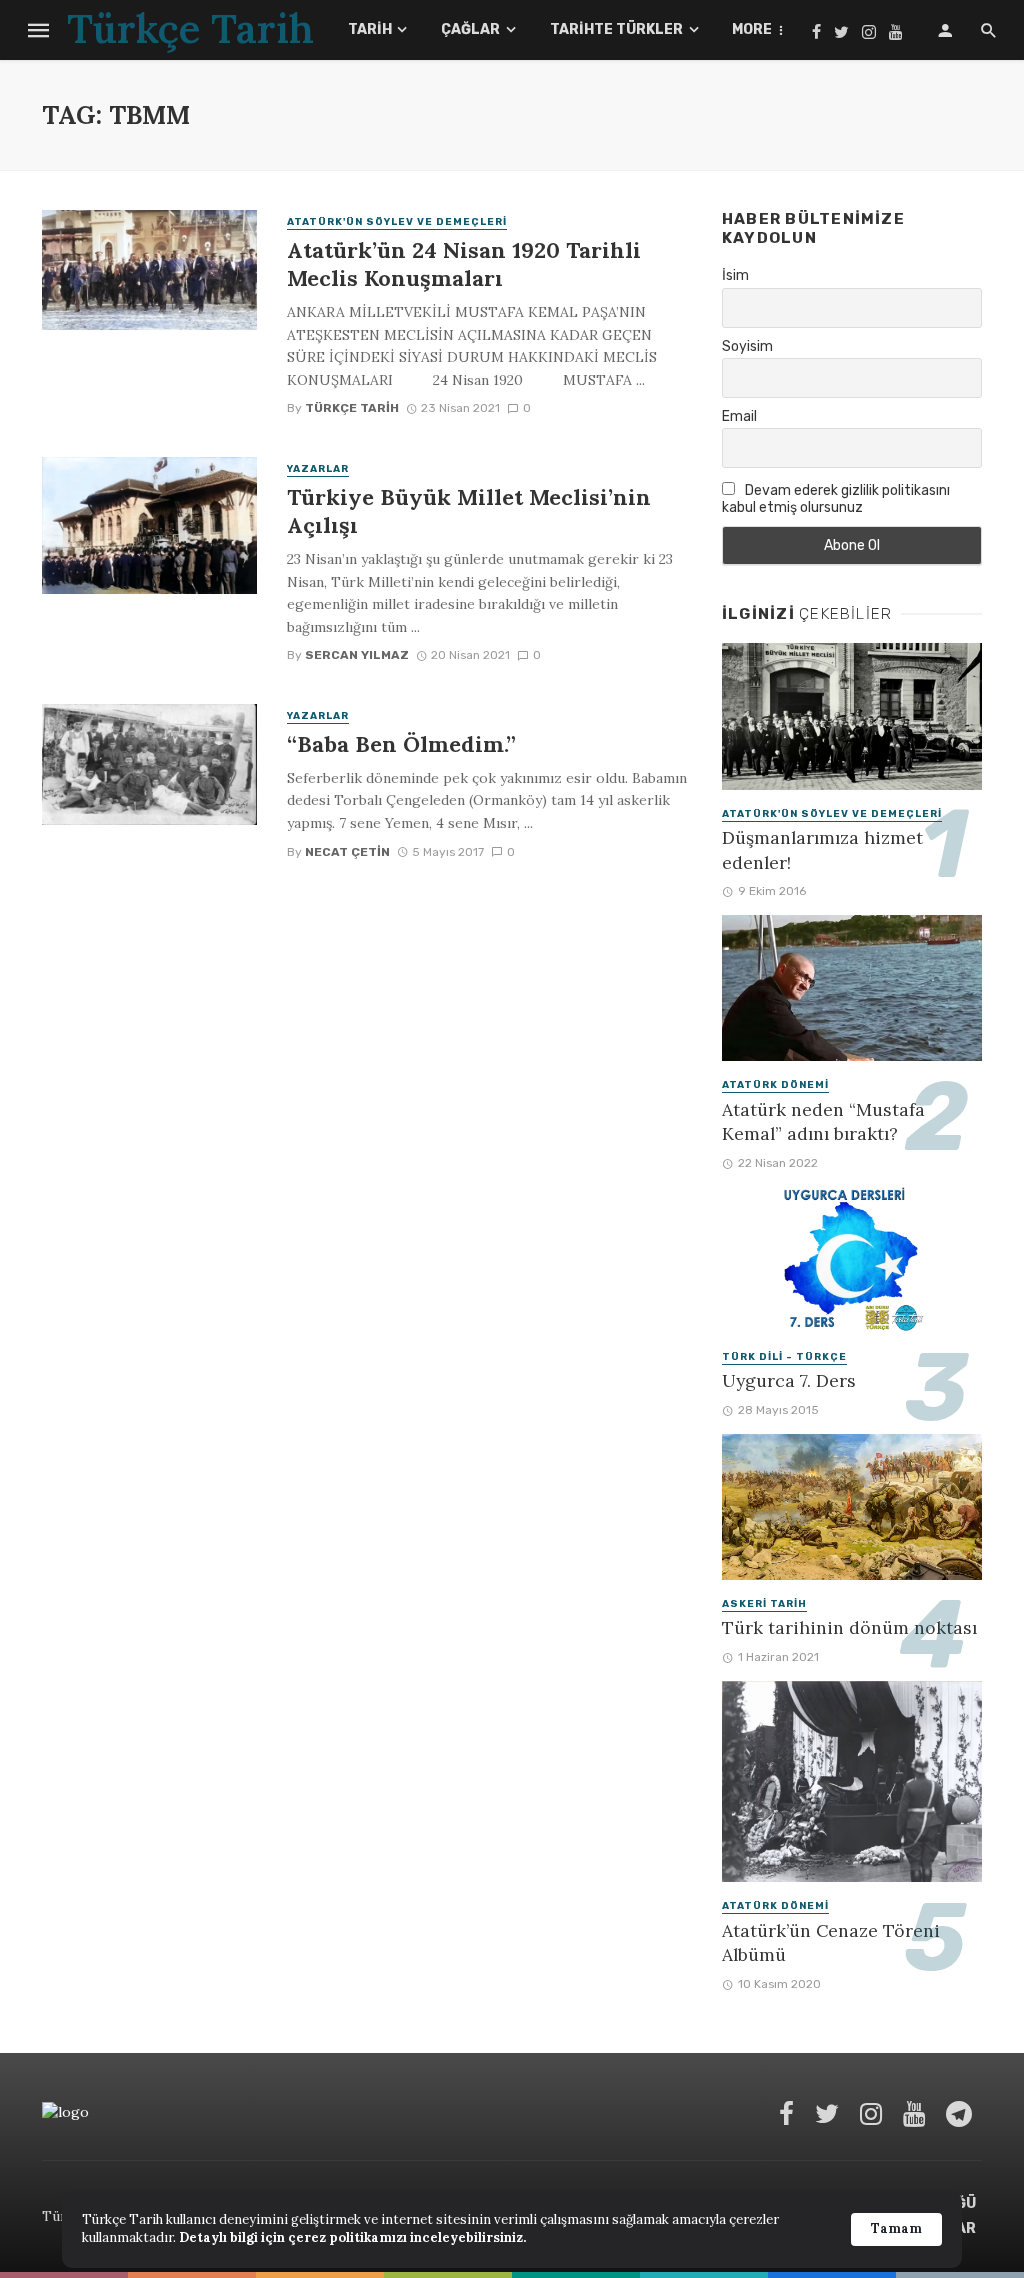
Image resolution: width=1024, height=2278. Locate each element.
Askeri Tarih (764, 1604)
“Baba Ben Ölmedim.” (401, 744)
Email (739, 416)
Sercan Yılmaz (357, 655)
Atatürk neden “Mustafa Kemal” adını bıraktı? (823, 1122)
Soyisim (747, 346)
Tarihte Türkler (616, 29)
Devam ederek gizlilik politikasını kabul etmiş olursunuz (836, 499)
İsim (735, 275)
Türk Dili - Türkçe (784, 1357)
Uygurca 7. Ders (789, 1380)
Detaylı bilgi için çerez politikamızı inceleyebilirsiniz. (352, 2237)
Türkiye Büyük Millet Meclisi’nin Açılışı (469, 511)
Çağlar (470, 29)
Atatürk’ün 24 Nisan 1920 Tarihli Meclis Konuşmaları (464, 264)
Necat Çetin (347, 852)
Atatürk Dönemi (775, 1085)
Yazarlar (318, 469)
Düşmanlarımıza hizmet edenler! (822, 850)
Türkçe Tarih (352, 408)
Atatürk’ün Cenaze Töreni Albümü (831, 1943)
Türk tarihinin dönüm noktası (849, 1627)
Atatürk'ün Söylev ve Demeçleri (397, 222)
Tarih (370, 29)
